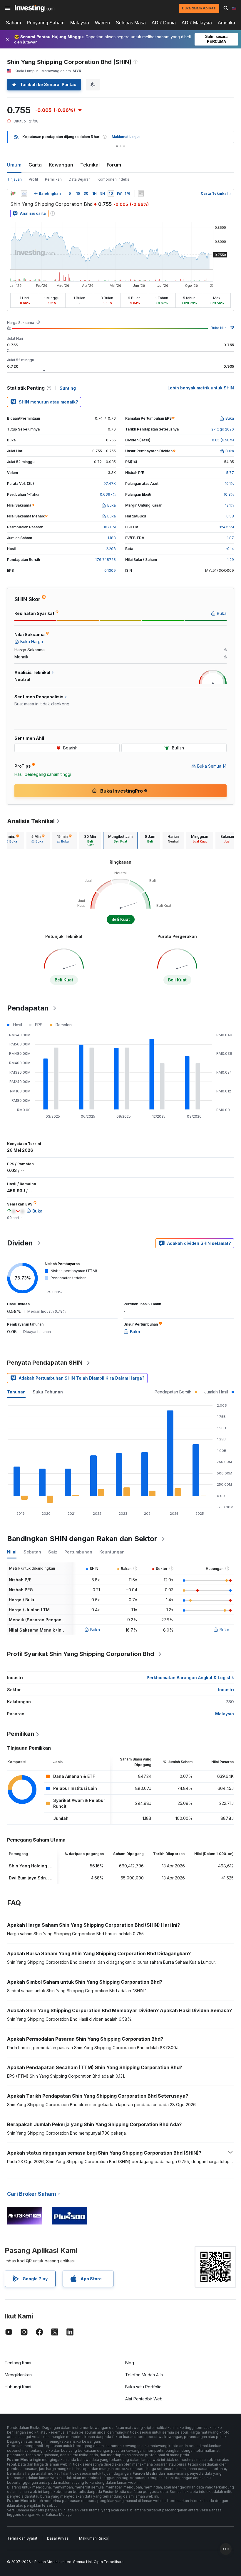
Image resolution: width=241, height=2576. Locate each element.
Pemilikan (53, 179)
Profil (33, 179)
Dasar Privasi (58, 2538)
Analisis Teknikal (31, 821)
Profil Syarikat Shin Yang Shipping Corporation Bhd (81, 1654)
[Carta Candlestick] (13, 194)
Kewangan (61, 165)
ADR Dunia (164, 23)
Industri (226, 1690)
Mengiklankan (18, 2375)
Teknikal (90, 165)
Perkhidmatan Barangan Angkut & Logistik (190, 1678)
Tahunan (16, 1392)
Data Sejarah (80, 179)
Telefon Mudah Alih (144, 2375)
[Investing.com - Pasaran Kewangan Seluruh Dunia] (35, 8)
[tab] (12, 840)
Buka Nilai (219, 328)
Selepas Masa (131, 23)
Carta (35, 165)
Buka (95, 1630)
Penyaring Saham (46, 23)
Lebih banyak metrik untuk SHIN (201, 388)
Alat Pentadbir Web (144, 2399)
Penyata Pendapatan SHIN (45, 1363)
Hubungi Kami (18, 2387)
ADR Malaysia (197, 23)
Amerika (226, 23)
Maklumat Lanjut (126, 137)
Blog (130, 2363)
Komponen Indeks (113, 179)
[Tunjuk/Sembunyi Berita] (141, 194)
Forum (114, 165)
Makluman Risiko (94, 2538)
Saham (13, 23)
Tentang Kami (18, 2363)
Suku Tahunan (48, 1392)
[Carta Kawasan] (24, 194)
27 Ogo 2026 (223, 429)
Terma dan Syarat (22, 2538)
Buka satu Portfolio (143, 2387)
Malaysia (80, 23)
